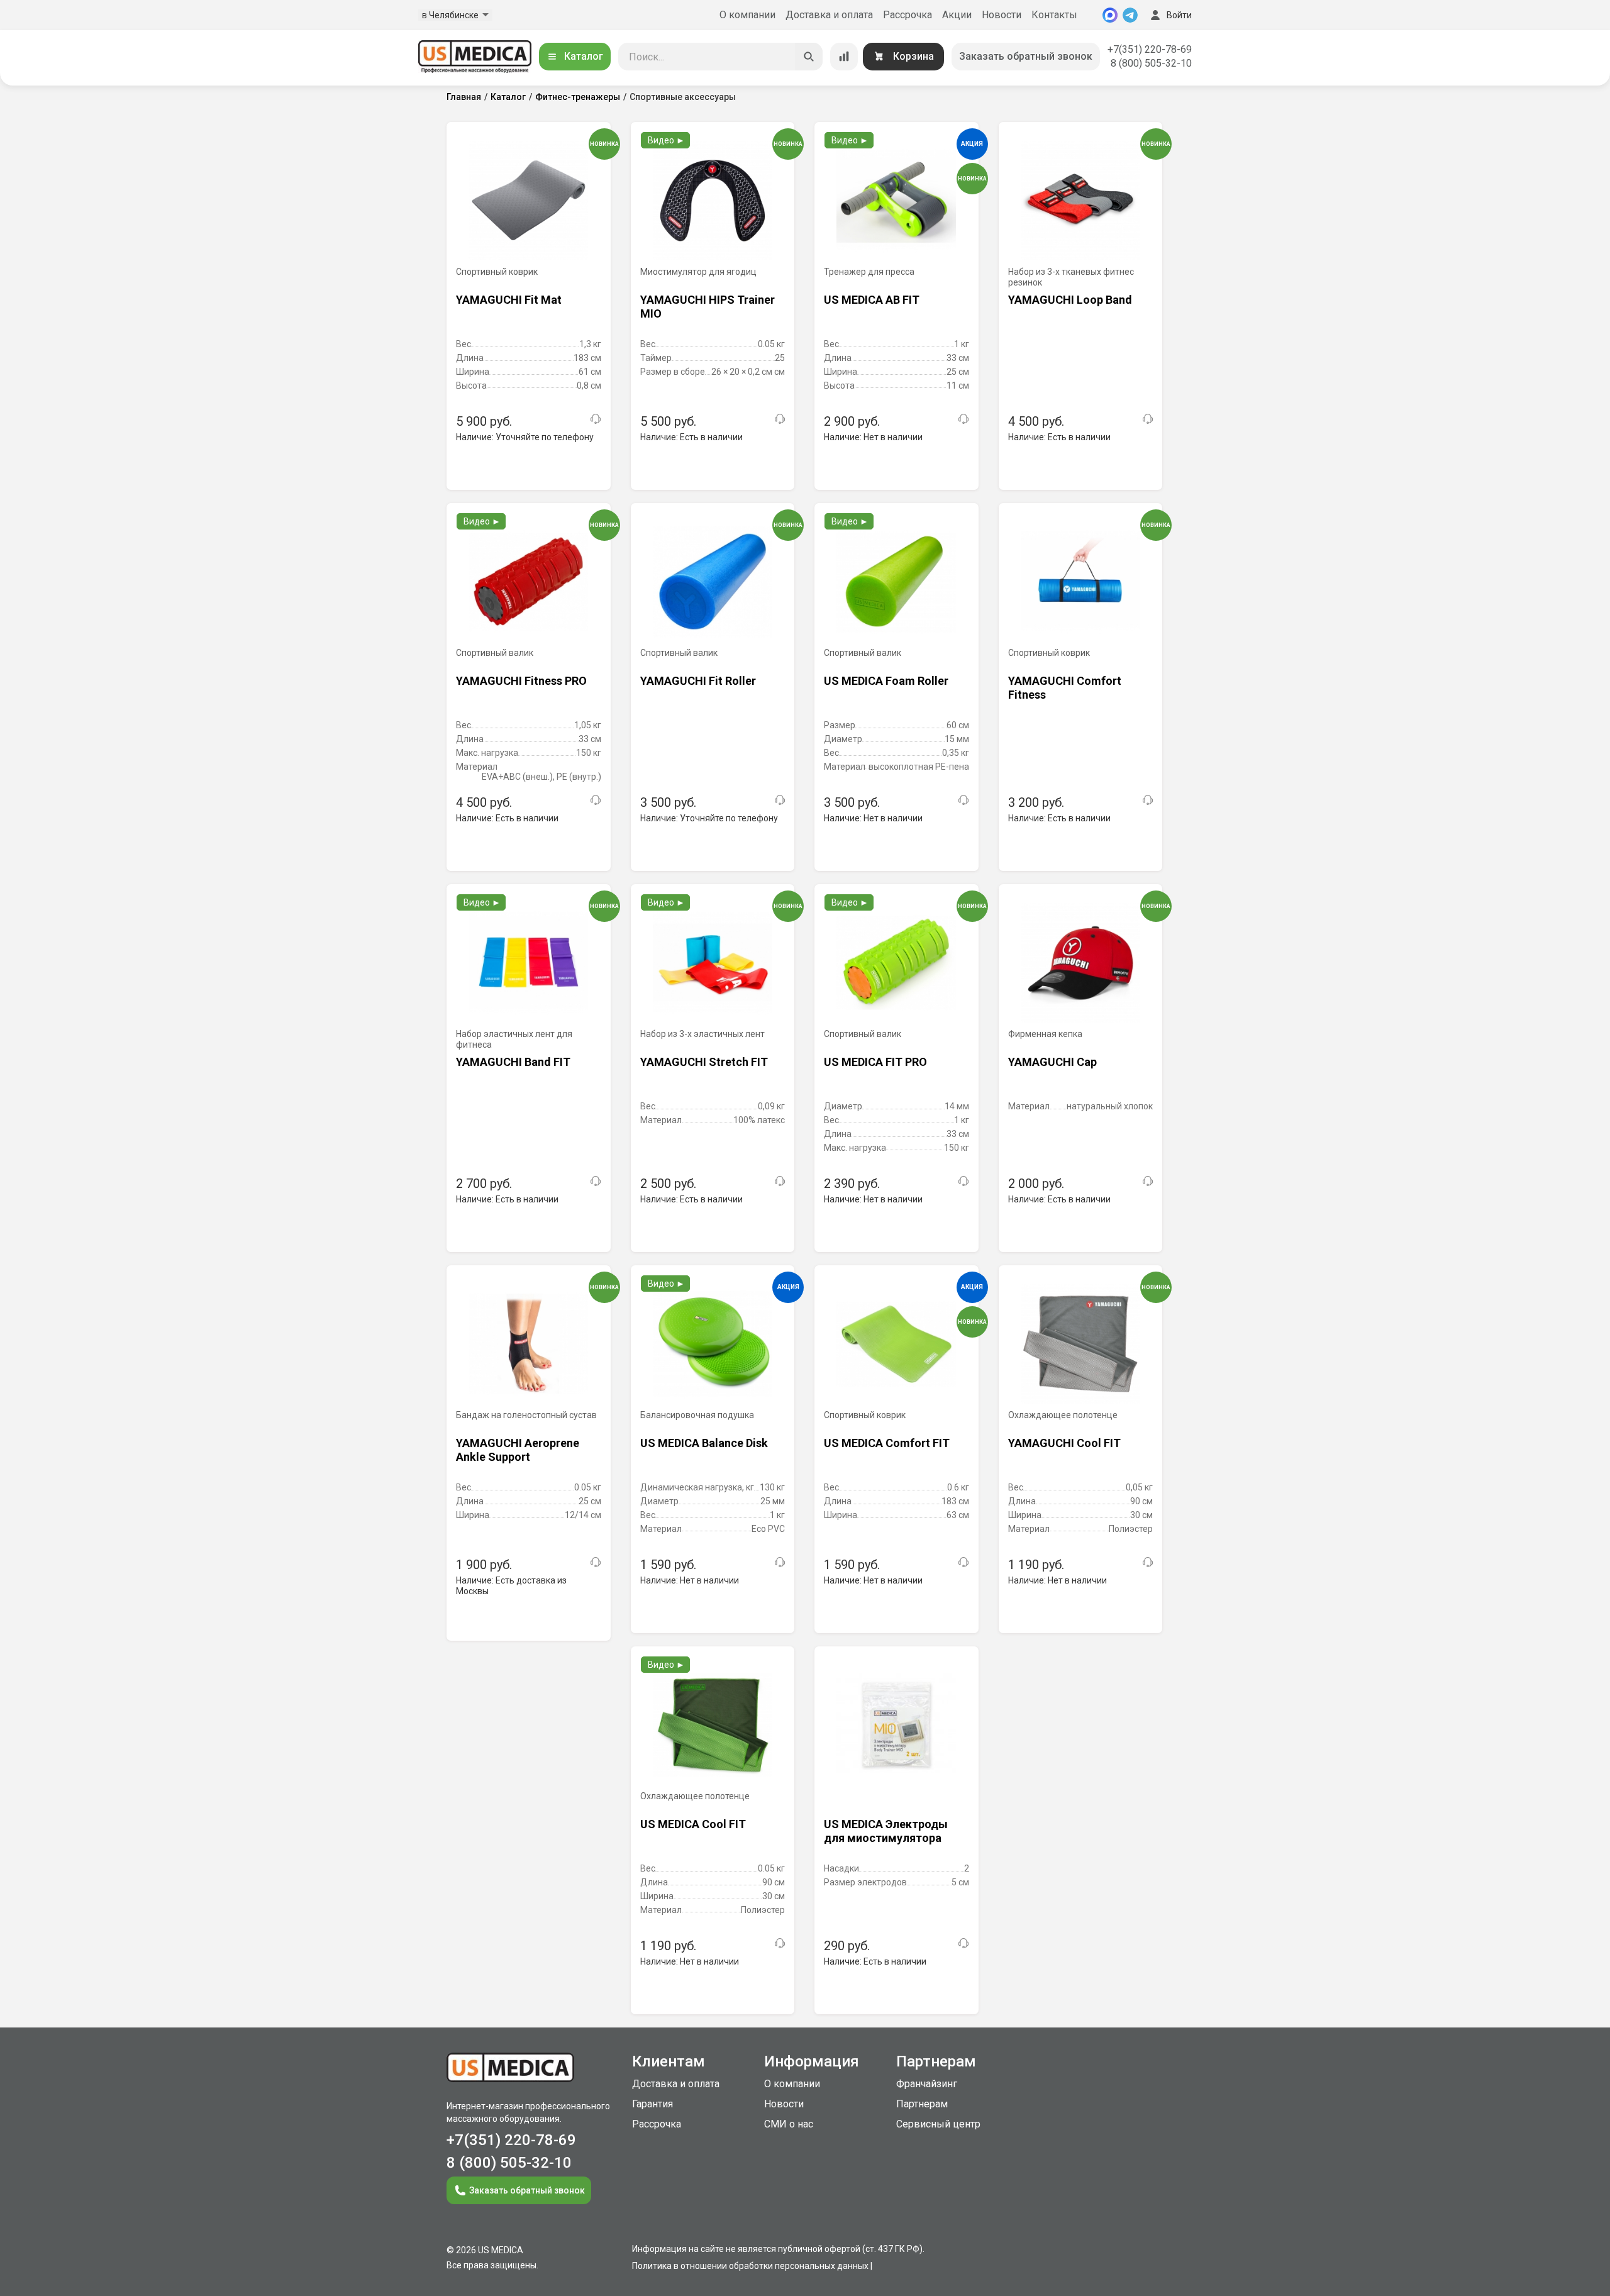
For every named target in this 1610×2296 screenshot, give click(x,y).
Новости (1002, 15)
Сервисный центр (938, 2124)
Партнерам (922, 2104)
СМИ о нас (789, 2124)
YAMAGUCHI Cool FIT (1064, 1443)
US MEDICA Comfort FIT (887, 1443)
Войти (1179, 15)
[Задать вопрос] (596, 419)
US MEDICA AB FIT (872, 300)
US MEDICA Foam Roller (886, 681)
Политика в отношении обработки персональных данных (750, 2266)
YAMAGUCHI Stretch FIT (704, 1062)
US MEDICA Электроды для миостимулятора (886, 1831)
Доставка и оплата (829, 15)
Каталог (584, 56)
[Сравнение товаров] (844, 57)
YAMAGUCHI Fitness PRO (521, 681)
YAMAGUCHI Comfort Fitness (1065, 688)
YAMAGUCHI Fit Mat (509, 300)
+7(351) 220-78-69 (1150, 49)
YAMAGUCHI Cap (1052, 1062)
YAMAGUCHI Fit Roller (698, 681)
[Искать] (809, 57)
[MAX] (1110, 15)
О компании (747, 15)
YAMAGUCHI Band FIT (513, 1062)
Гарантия (652, 2104)
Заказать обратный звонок (1026, 56)
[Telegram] (1130, 15)
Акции (957, 15)
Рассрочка (908, 15)
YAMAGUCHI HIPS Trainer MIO (708, 307)
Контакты (1054, 15)
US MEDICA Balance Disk (704, 1443)
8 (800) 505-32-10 (1151, 63)
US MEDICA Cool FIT (693, 1824)
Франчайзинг (927, 2084)
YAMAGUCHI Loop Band (1070, 300)
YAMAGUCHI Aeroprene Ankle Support (518, 1450)
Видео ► (666, 140)
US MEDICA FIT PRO (875, 1062)
